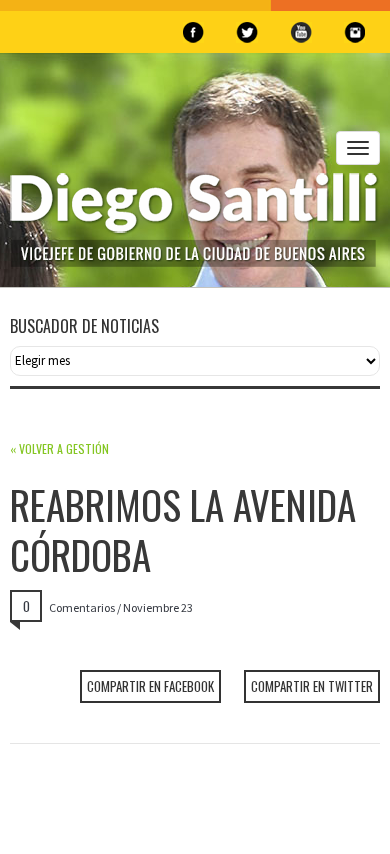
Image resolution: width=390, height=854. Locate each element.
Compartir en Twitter (312, 686)
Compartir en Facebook (150, 686)
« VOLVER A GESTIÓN (59, 448)
